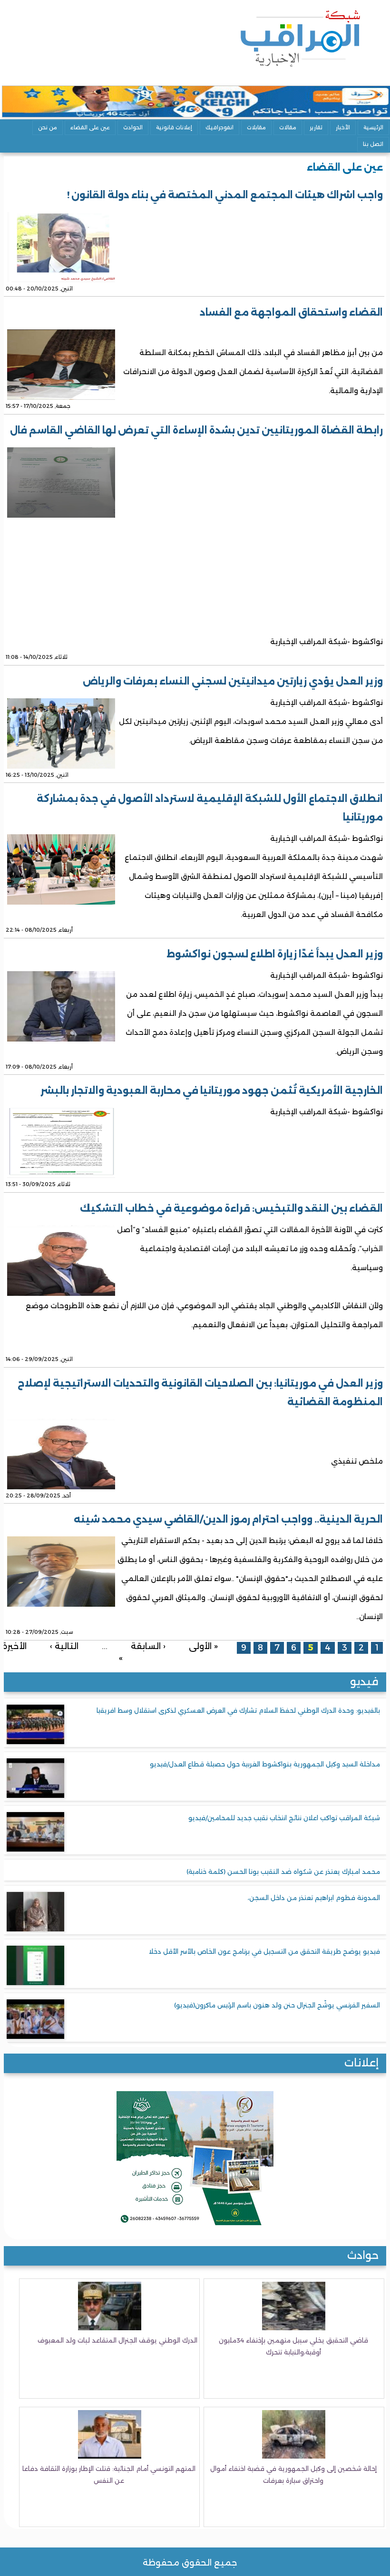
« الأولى (203, 1646)
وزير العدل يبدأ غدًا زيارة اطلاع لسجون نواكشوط (275, 954)
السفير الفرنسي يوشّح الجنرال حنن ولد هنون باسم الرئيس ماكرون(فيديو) (277, 2005)
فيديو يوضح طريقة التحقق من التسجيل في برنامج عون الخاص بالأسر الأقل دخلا (264, 1951)
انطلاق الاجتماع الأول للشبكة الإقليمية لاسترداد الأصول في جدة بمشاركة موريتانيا (210, 808)
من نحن (48, 127)
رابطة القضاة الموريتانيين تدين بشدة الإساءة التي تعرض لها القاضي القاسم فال (196, 430)
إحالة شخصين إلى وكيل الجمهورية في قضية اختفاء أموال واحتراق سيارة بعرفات (293, 2475)
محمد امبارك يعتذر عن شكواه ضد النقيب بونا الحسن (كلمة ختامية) (283, 1872)
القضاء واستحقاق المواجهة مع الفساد (291, 312)
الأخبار (343, 127)
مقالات (288, 127)
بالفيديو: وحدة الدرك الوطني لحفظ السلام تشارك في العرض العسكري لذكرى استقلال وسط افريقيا (238, 1710)
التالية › (64, 1646)
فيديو (364, 1682)
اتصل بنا (373, 144)
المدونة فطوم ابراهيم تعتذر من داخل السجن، (314, 1898)
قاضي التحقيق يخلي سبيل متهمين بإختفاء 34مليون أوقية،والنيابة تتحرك (293, 2346)
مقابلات (256, 127)
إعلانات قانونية (174, 127)
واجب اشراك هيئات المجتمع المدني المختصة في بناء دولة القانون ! (225, 195)
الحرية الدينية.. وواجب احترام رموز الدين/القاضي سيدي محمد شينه (228, 1519)
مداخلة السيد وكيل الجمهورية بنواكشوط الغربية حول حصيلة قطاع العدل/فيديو (265, 1764)
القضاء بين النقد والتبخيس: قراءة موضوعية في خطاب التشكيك (231, 1208)
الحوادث (133, 127)
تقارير (316, 127)
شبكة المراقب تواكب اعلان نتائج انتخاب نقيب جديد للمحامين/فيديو (284, 1818)
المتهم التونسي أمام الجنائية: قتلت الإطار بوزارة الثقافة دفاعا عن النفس (109, 2475)
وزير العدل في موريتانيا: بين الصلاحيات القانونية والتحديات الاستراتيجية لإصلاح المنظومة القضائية (200, 1393)
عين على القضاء (90, 127)
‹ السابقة (148, 1646)
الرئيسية (373, 127)
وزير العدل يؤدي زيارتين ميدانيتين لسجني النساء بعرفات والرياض (233, 681)
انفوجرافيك (219, 127)
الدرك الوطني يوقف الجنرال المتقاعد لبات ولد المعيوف (117, 2340)
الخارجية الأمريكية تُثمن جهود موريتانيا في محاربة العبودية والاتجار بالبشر (212, 1090)
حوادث (363, 2255)
